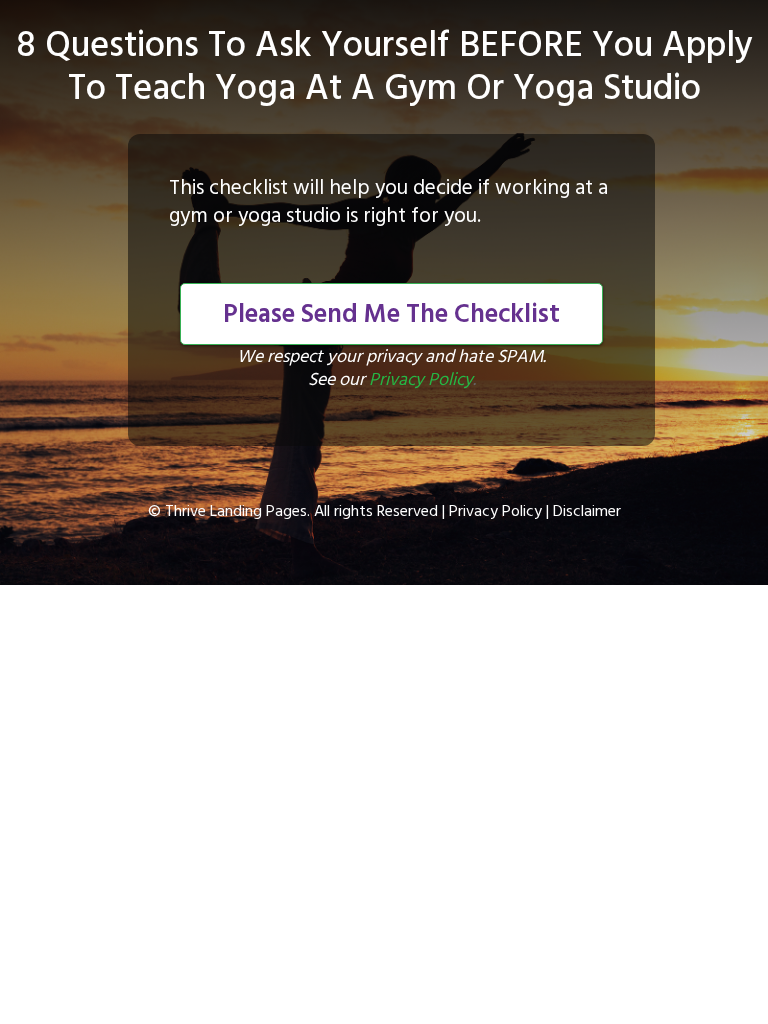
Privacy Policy (421, 380)
